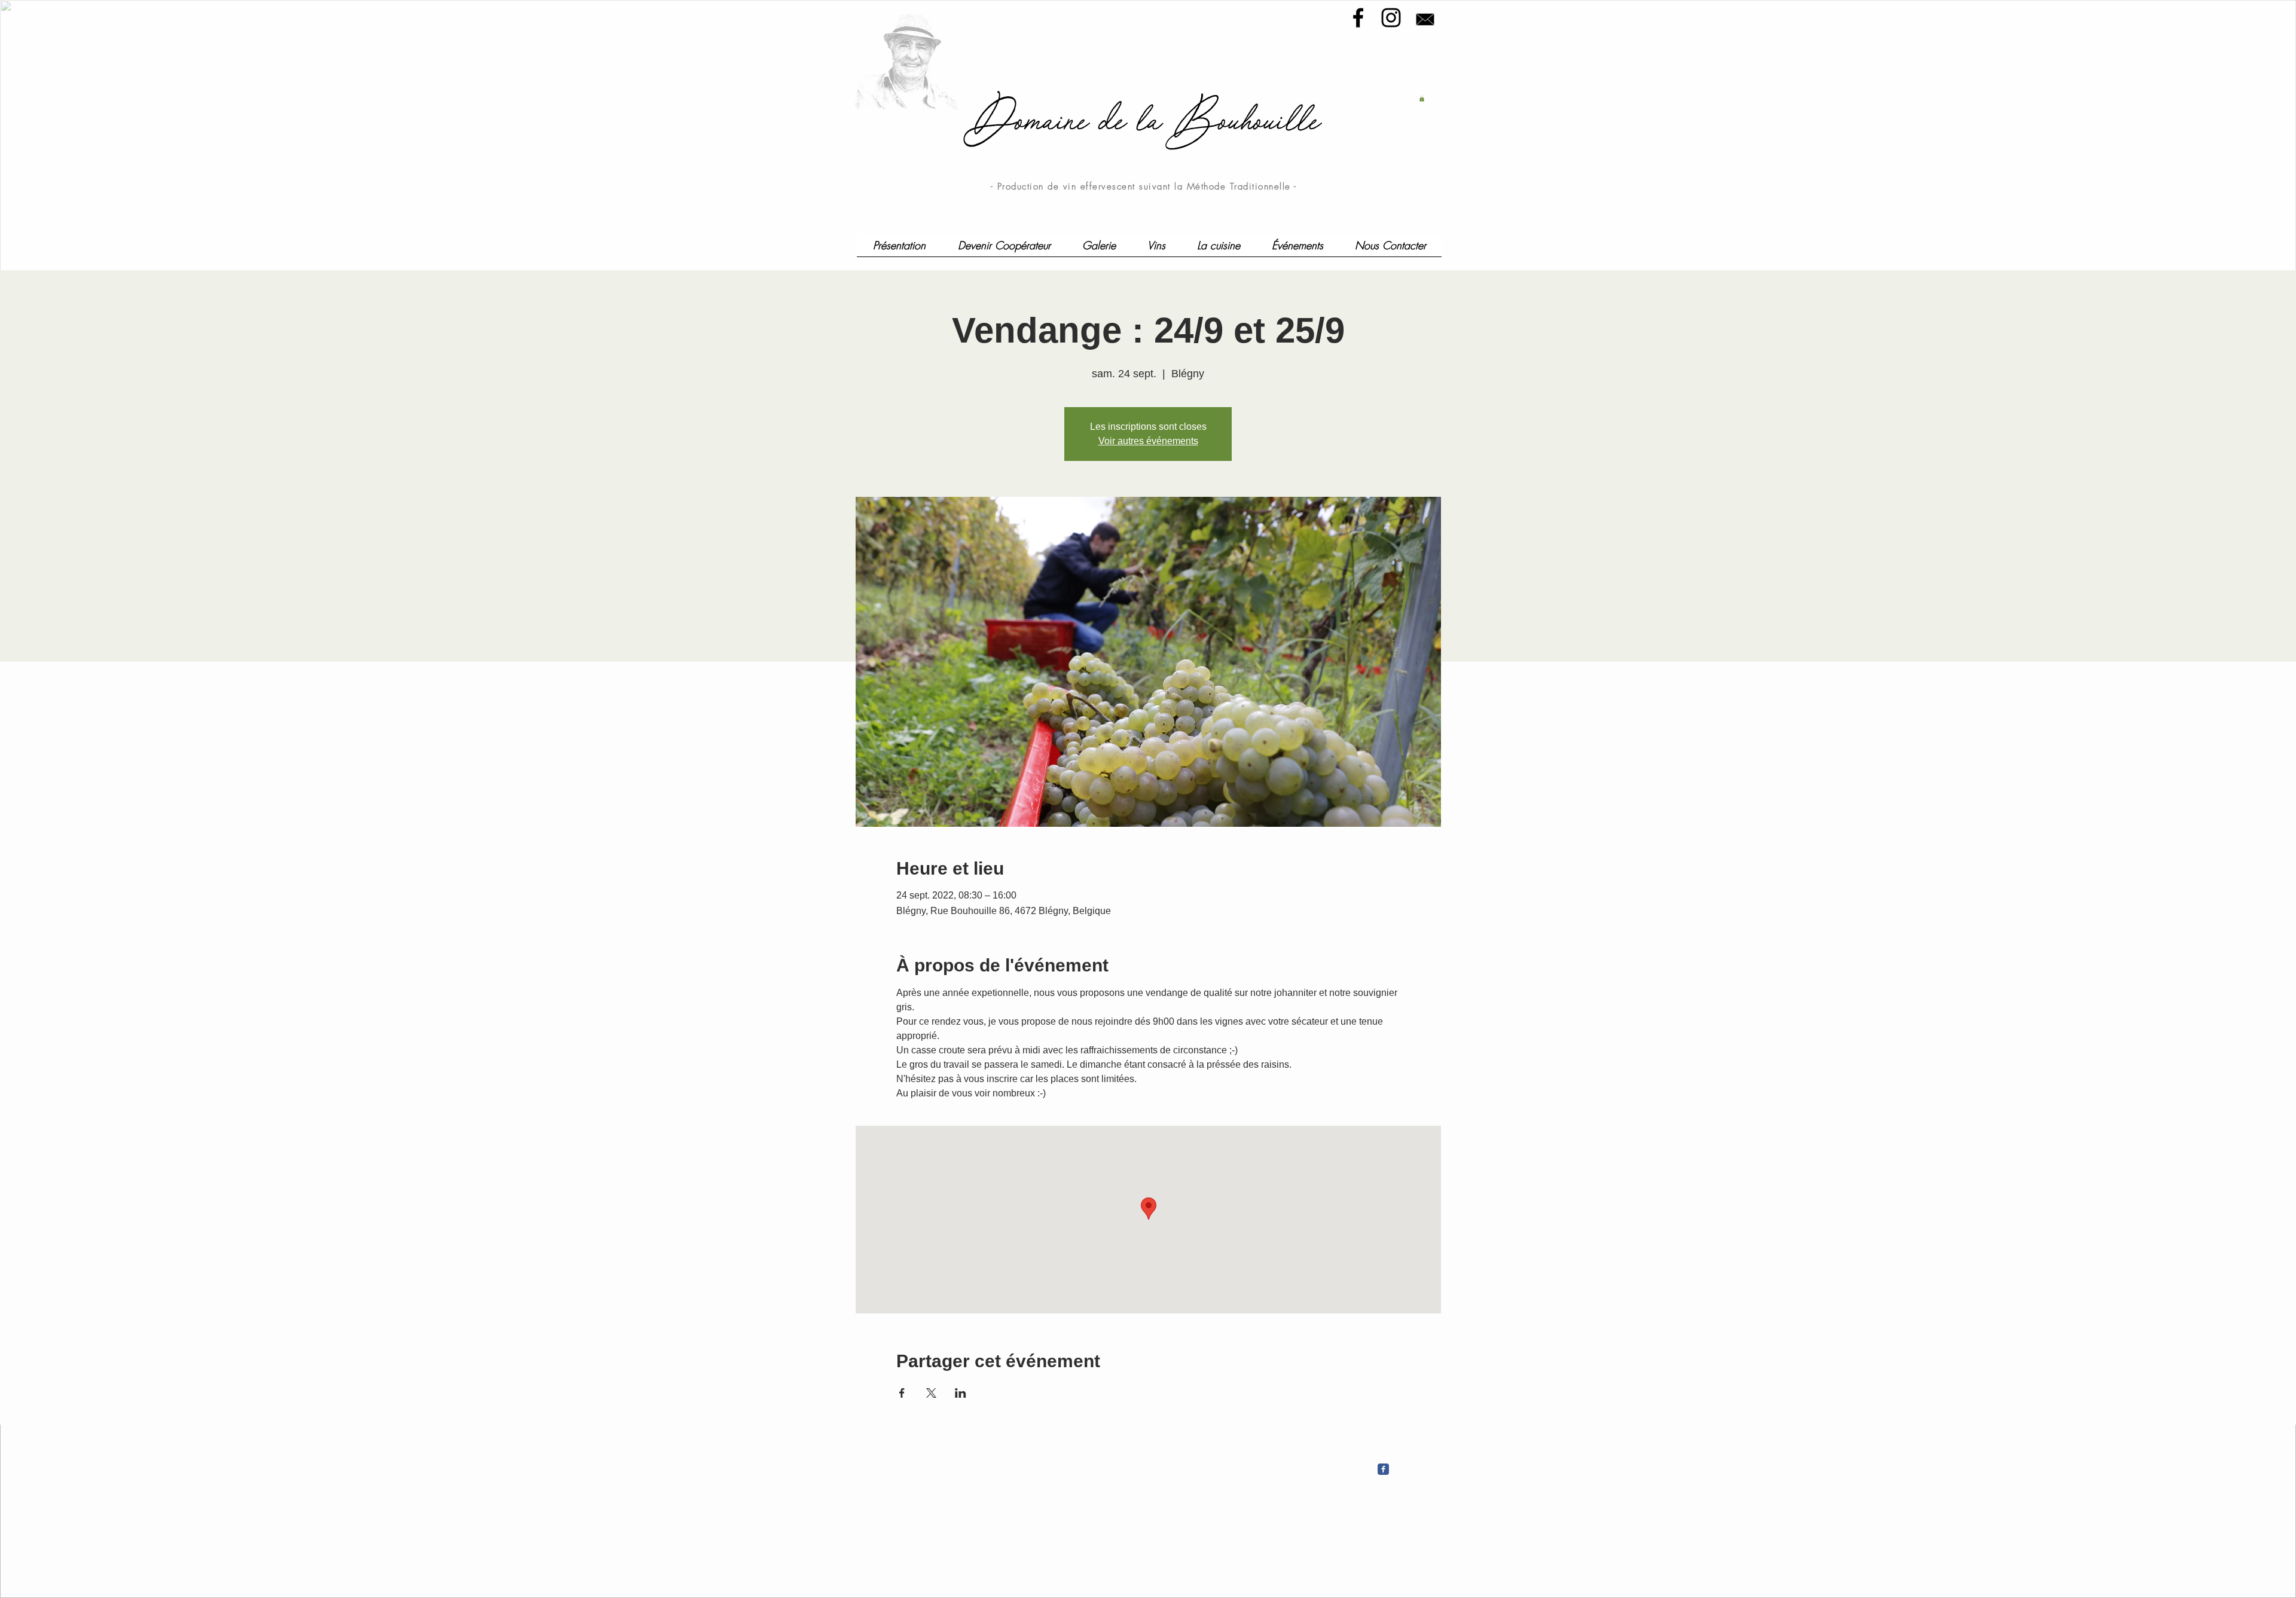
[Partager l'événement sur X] (931, 1393)
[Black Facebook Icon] (1358, 18)
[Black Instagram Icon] (1391, 18)
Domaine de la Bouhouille (1148, 120)
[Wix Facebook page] (1383, 1469)
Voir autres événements (1148, 441)
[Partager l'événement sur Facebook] (902, 1393)
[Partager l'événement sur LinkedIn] (961, 1393)
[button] (1422, 99)
